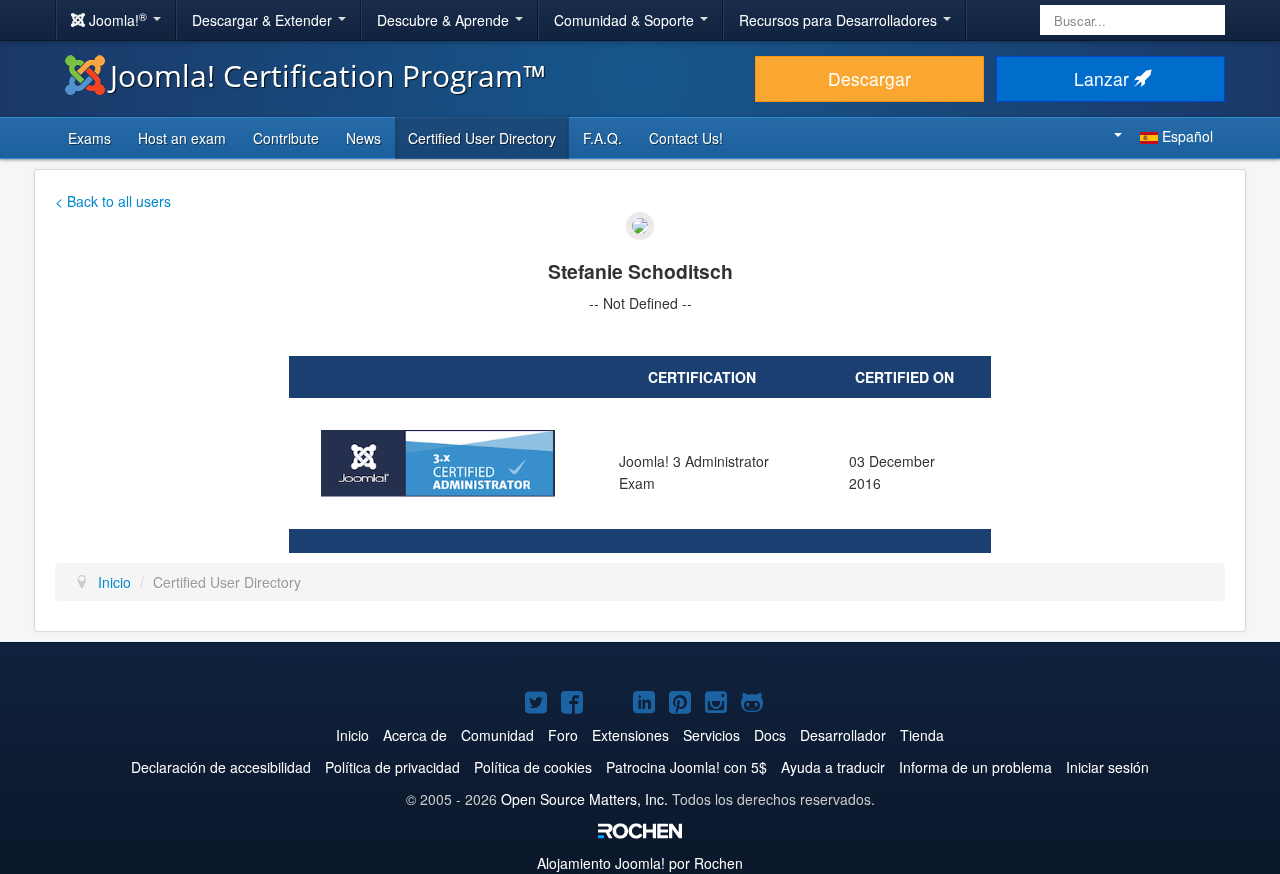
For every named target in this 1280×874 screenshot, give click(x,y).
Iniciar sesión (1107, 767)
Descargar (869, 78)
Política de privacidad (392, 767)
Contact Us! (686, 138)
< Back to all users (113, 201)
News (363, 138)
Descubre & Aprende (445, 20)
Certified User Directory (482, 138)
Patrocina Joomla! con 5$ (686, 767)
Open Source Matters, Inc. (584, 799)
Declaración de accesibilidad (221, 767)
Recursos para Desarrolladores (840, 20)
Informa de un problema (975, 767)
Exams (89, 138)
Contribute (286, 138)
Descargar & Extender (264, 20)
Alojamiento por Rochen (640, 863)
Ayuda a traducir (833, 767)
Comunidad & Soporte (626, 20)
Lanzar (1104, 78)
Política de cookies (533, 767)
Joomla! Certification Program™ (328, 75)
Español (1185, 136)
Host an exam (182, 138)
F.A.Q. (602, 138)
